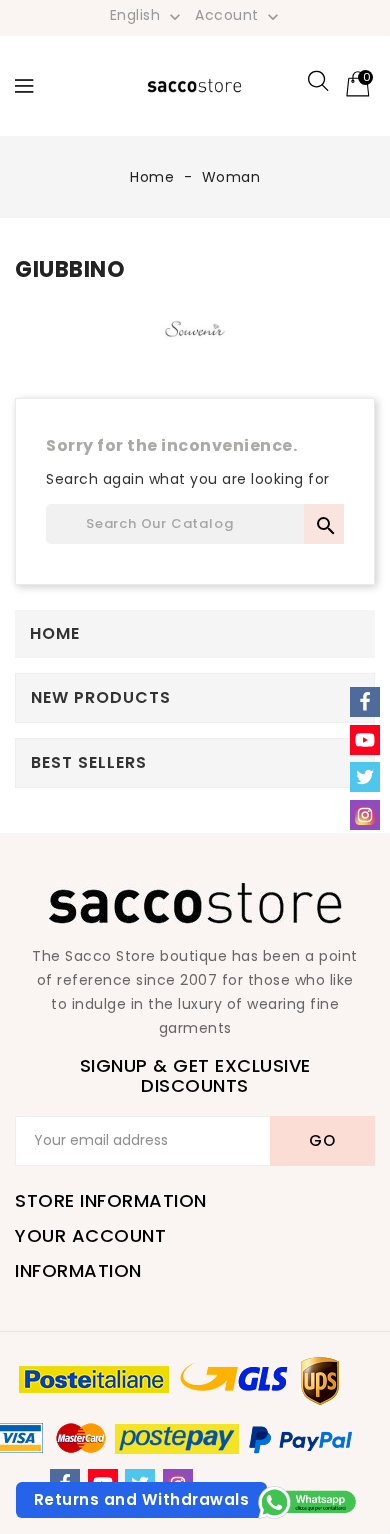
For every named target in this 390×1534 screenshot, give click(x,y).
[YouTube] (365, 740)
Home (55, 634)
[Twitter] (365, 777)
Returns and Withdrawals (142, 1499)
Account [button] (239, 16)
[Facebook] (365, 702)
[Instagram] (365, 815)
